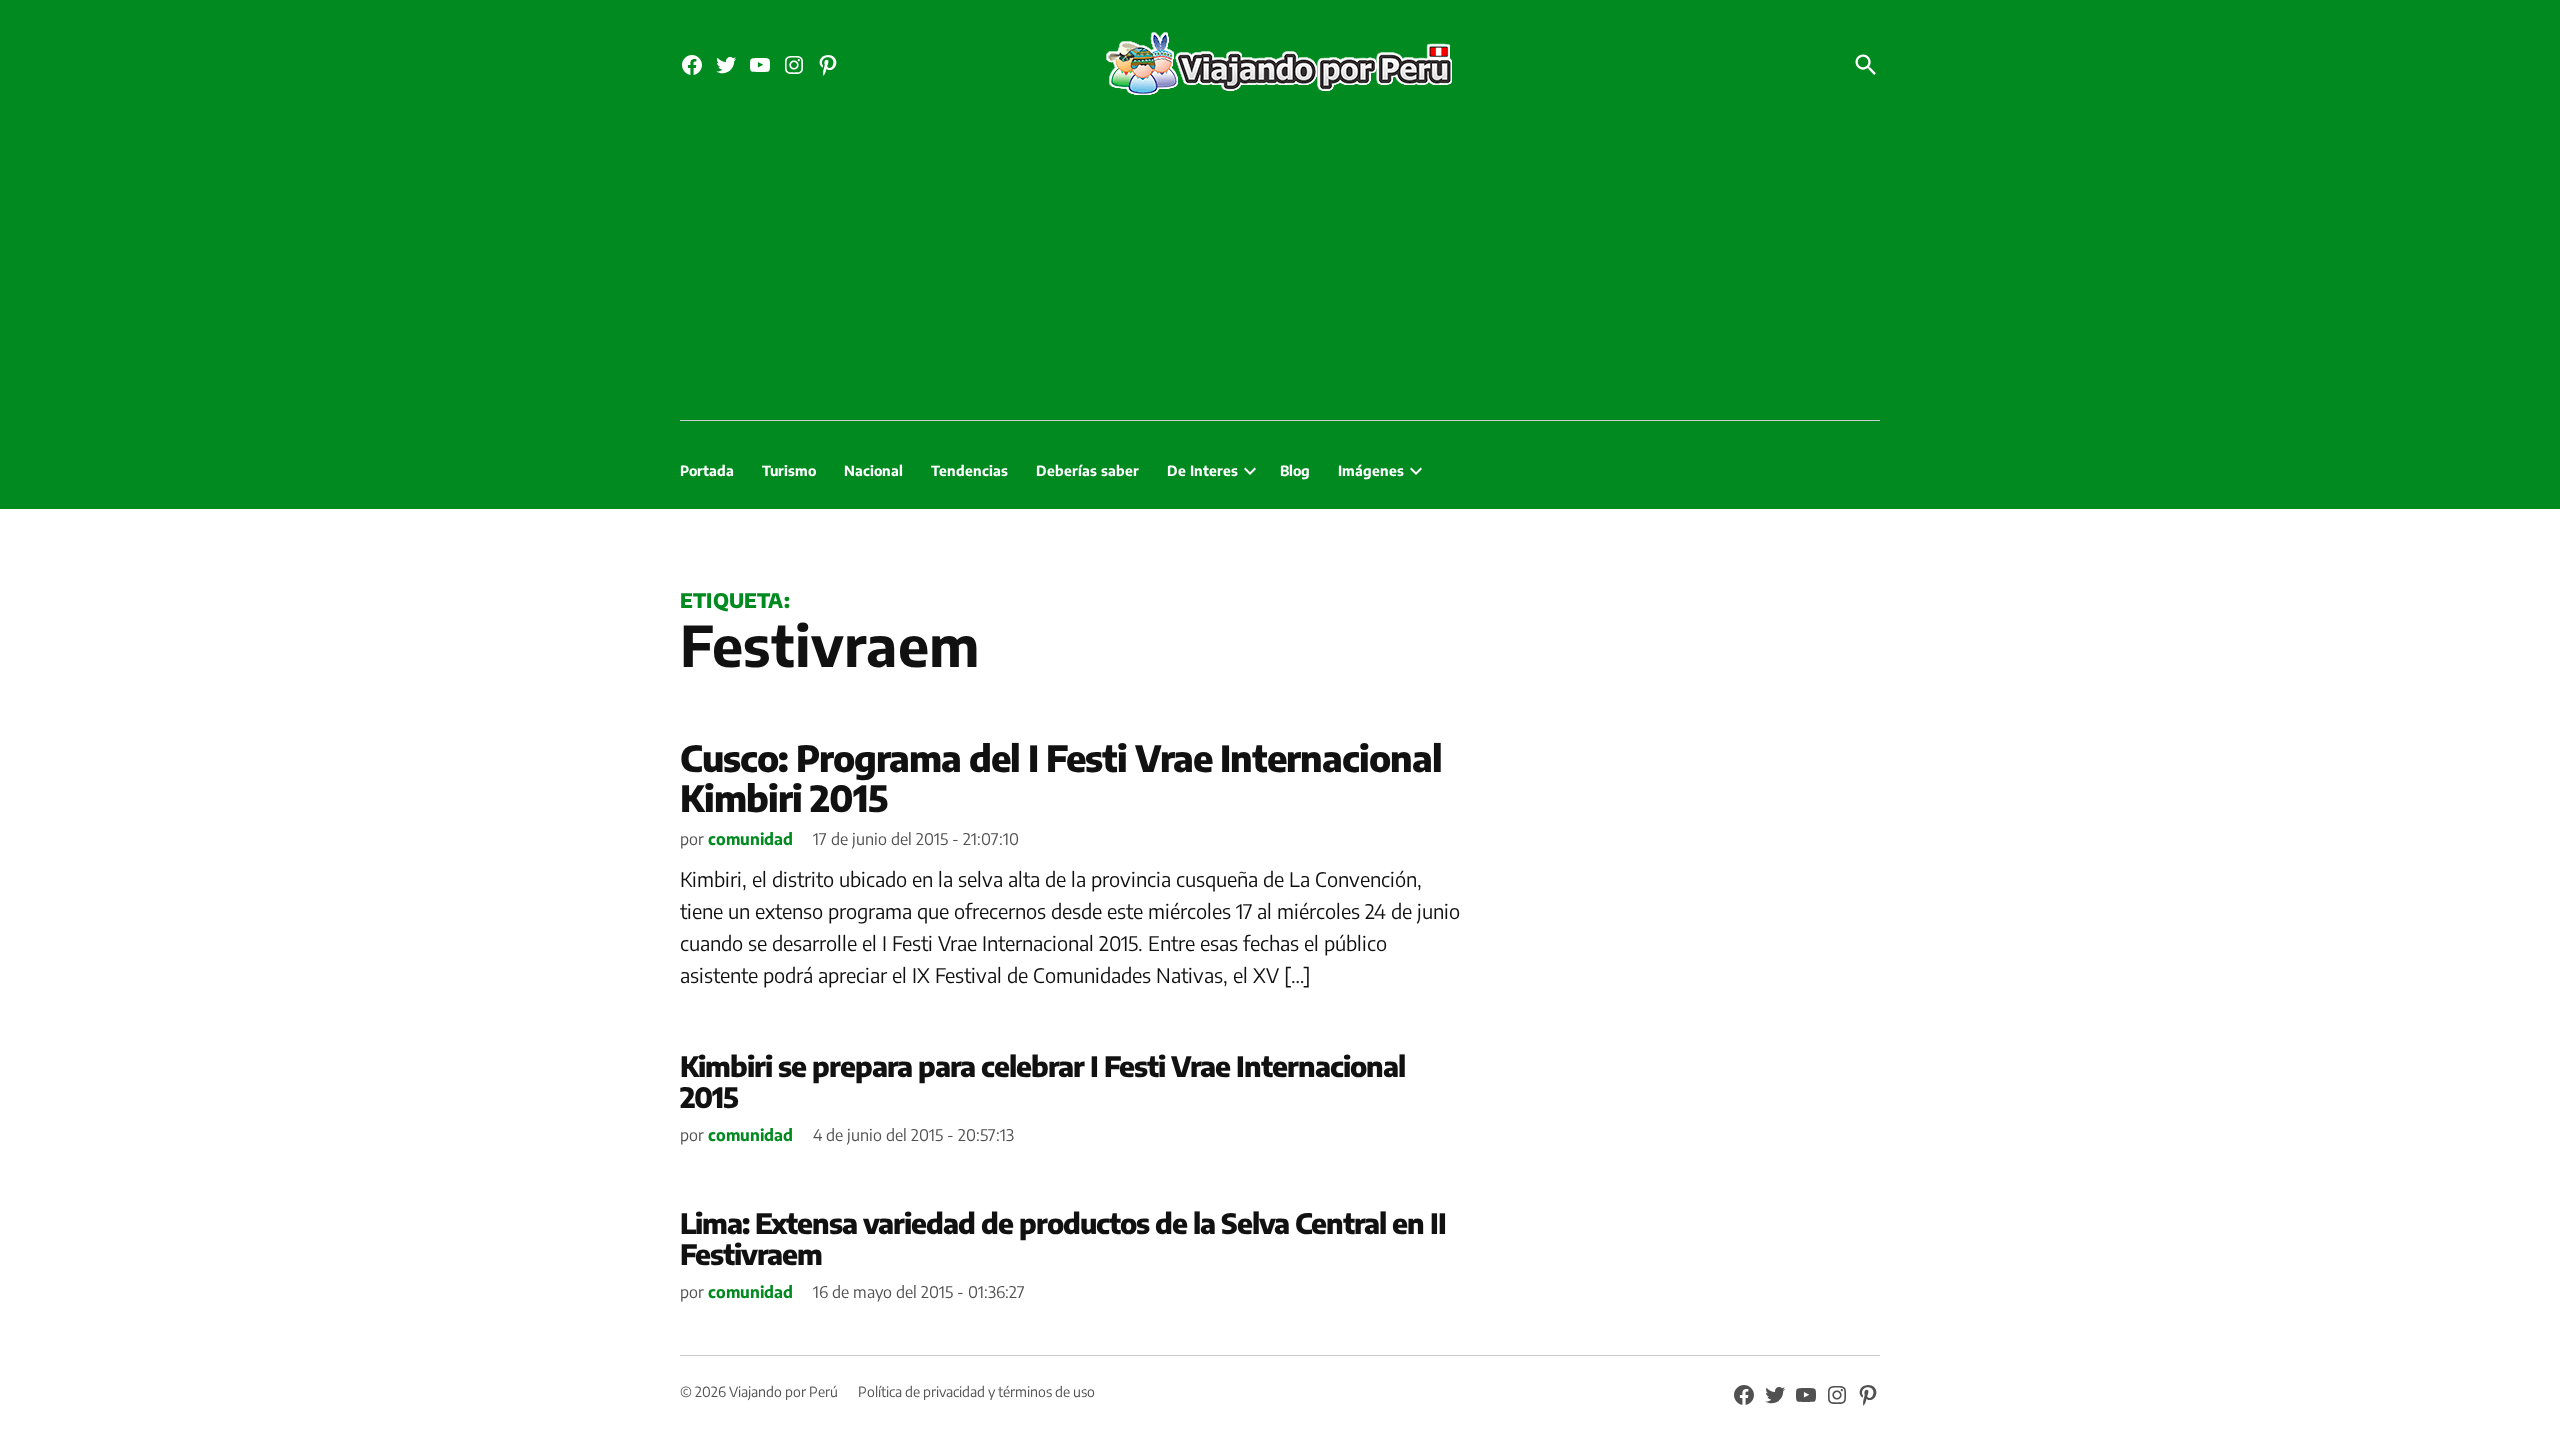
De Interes (1202, 470)
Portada (707, 470)
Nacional (873, 470)
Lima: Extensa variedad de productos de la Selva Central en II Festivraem (1063, 1238)
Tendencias (969, 470)
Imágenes (1371, 470)
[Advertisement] (1280, 270)
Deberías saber (1087, 470)
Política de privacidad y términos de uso (976, 1391)
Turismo (789, 470)
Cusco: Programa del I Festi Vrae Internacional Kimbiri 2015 (1061, 777)
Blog (1295, 470)
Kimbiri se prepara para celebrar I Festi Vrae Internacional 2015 (1042, 1081)
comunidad (750, 839)
